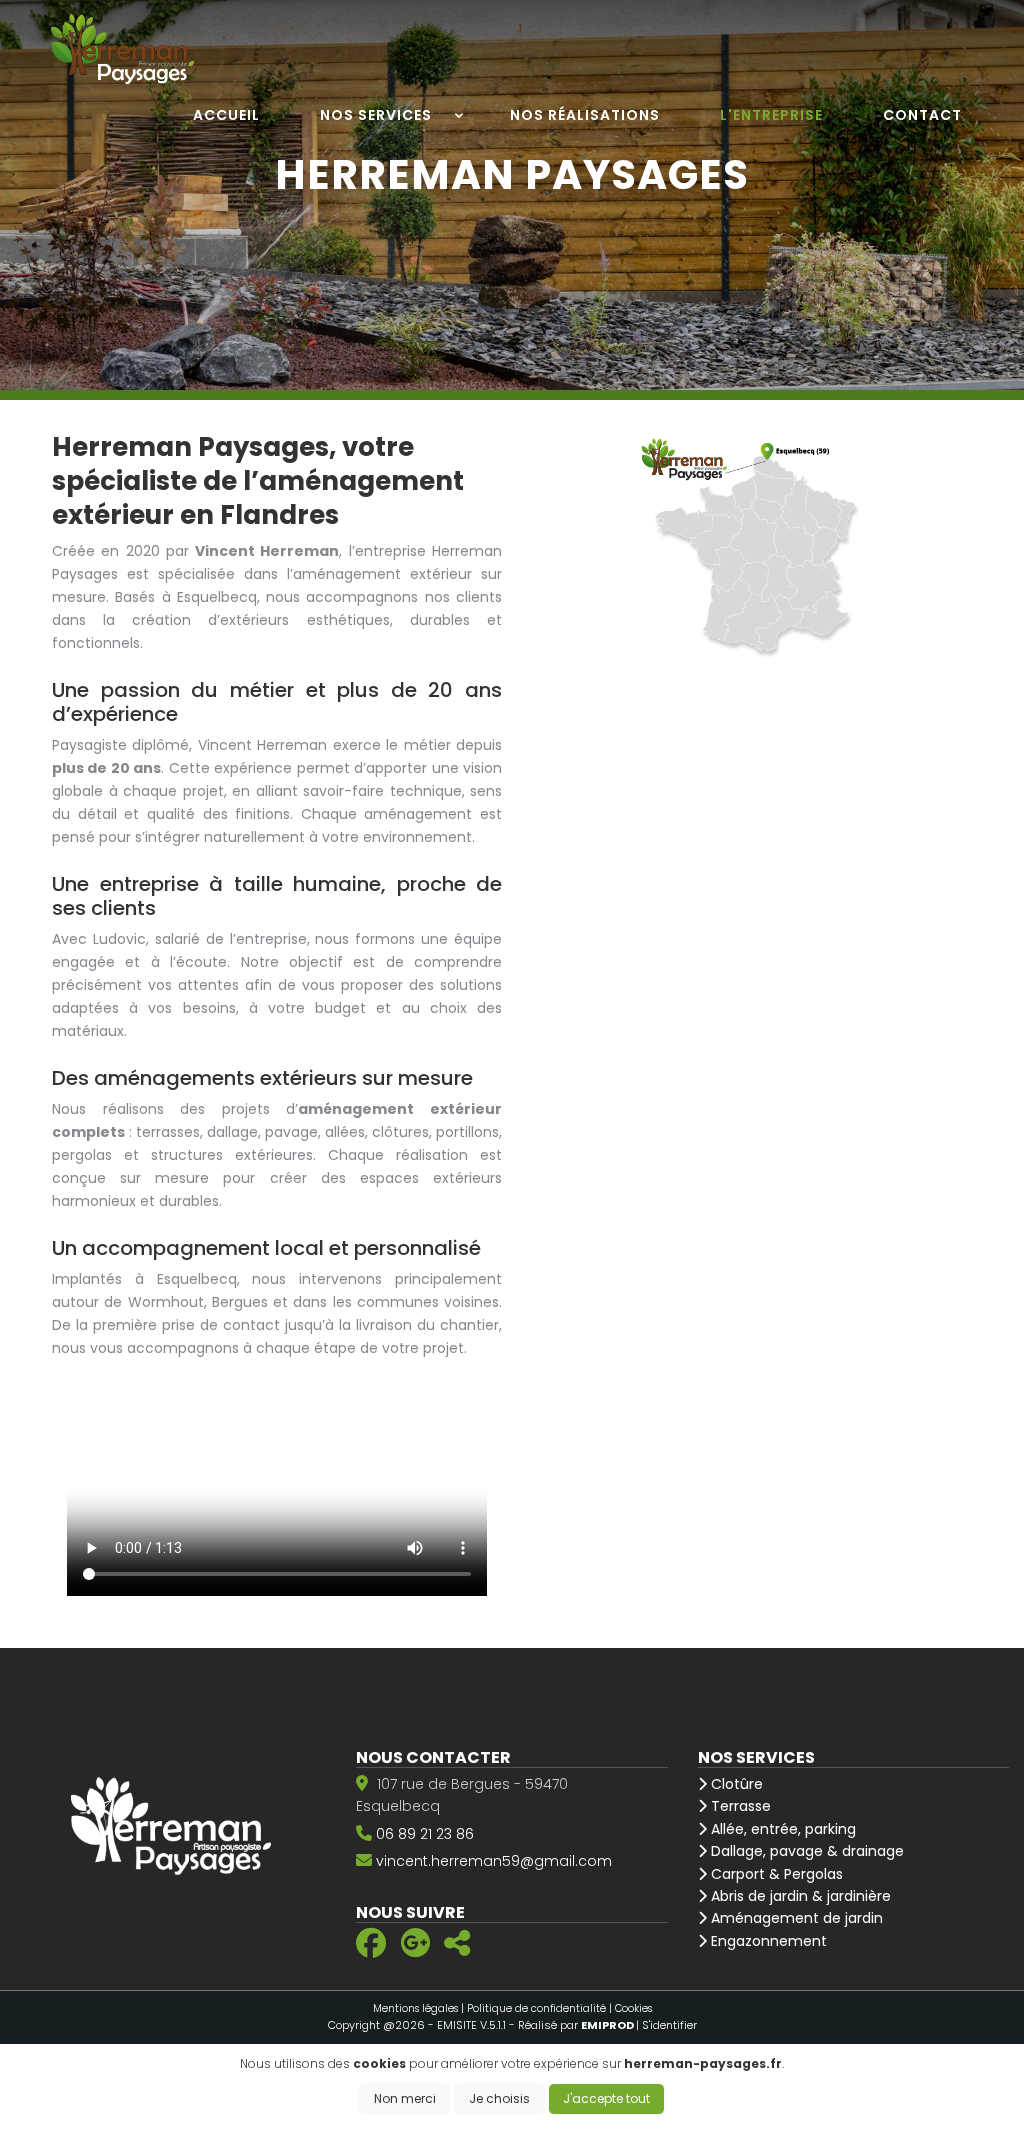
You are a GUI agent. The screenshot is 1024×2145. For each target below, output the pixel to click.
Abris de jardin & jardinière (799, 1896)
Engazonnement (767, 1941)
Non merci (405, 2098)
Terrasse (739, 1806)
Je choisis (499, 2098)
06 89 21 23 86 (425, 1834)
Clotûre (735, 1784)
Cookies (633, 2008)
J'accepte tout (606, 2098)
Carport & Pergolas (775, 1874)
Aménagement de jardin (795, 1918)
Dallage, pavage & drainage (805, 1851)
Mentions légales (415, 2008)
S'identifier (669, 2025)
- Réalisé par (572, 2025)
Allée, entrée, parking (781, 1829)
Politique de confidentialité (536, 2008)
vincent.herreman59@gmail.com (494, 1861)
